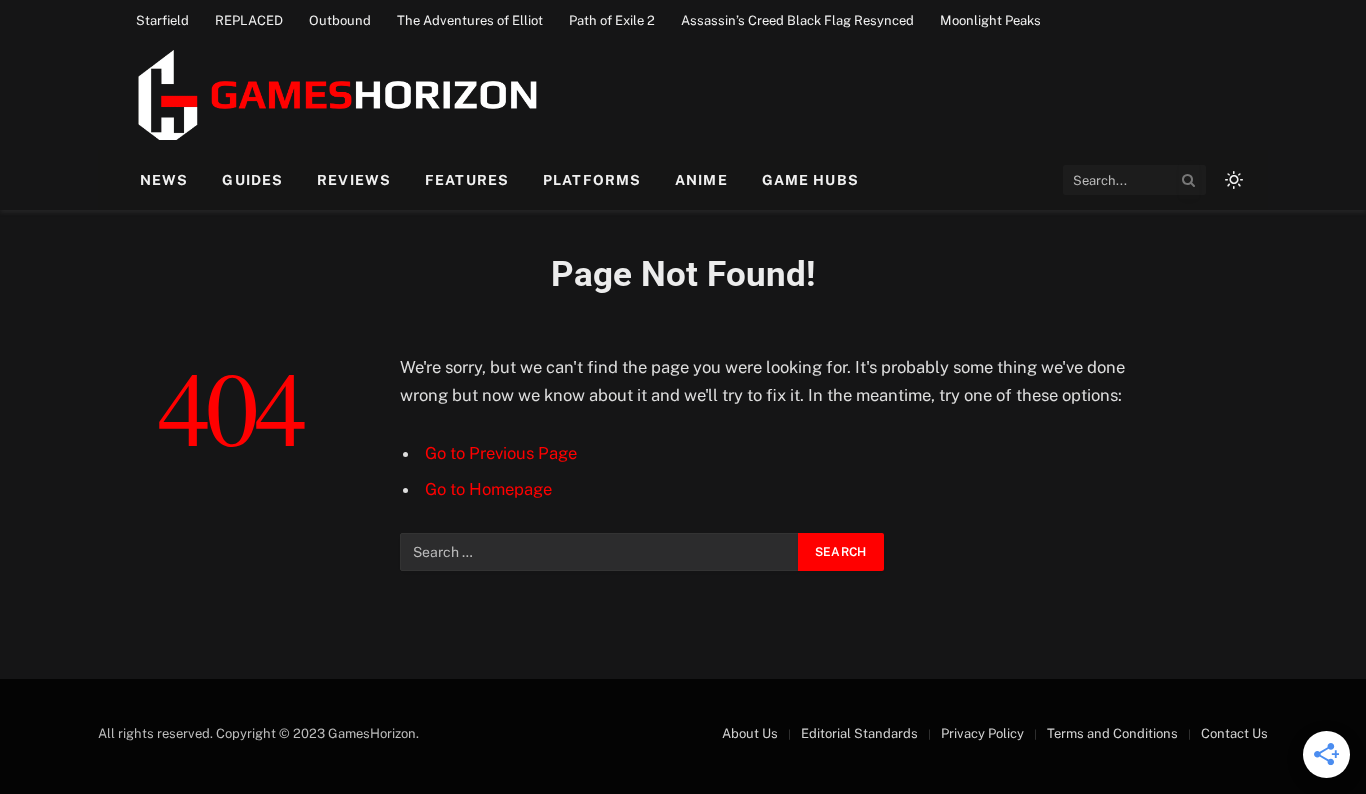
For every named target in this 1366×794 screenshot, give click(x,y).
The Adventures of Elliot (470, 20)
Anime (701, 180)
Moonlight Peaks (990, 20)
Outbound (340, 20)
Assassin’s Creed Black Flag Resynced (797, 20)
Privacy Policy (982, 733)
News (164, 180)
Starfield (162, 20)
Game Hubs (810, 180)
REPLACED (249, 20)
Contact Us (1234, 733)
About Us (750, 733)
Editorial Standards (859, 733)
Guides (252, 180)
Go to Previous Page (501, 453)
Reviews (354, 180)
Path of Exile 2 (612, 20)
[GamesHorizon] (334, 95)
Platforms (592, 180)
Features (467, 180)
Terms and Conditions (1112, 733)
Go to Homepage (488, 489)
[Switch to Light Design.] (1232, 180)
